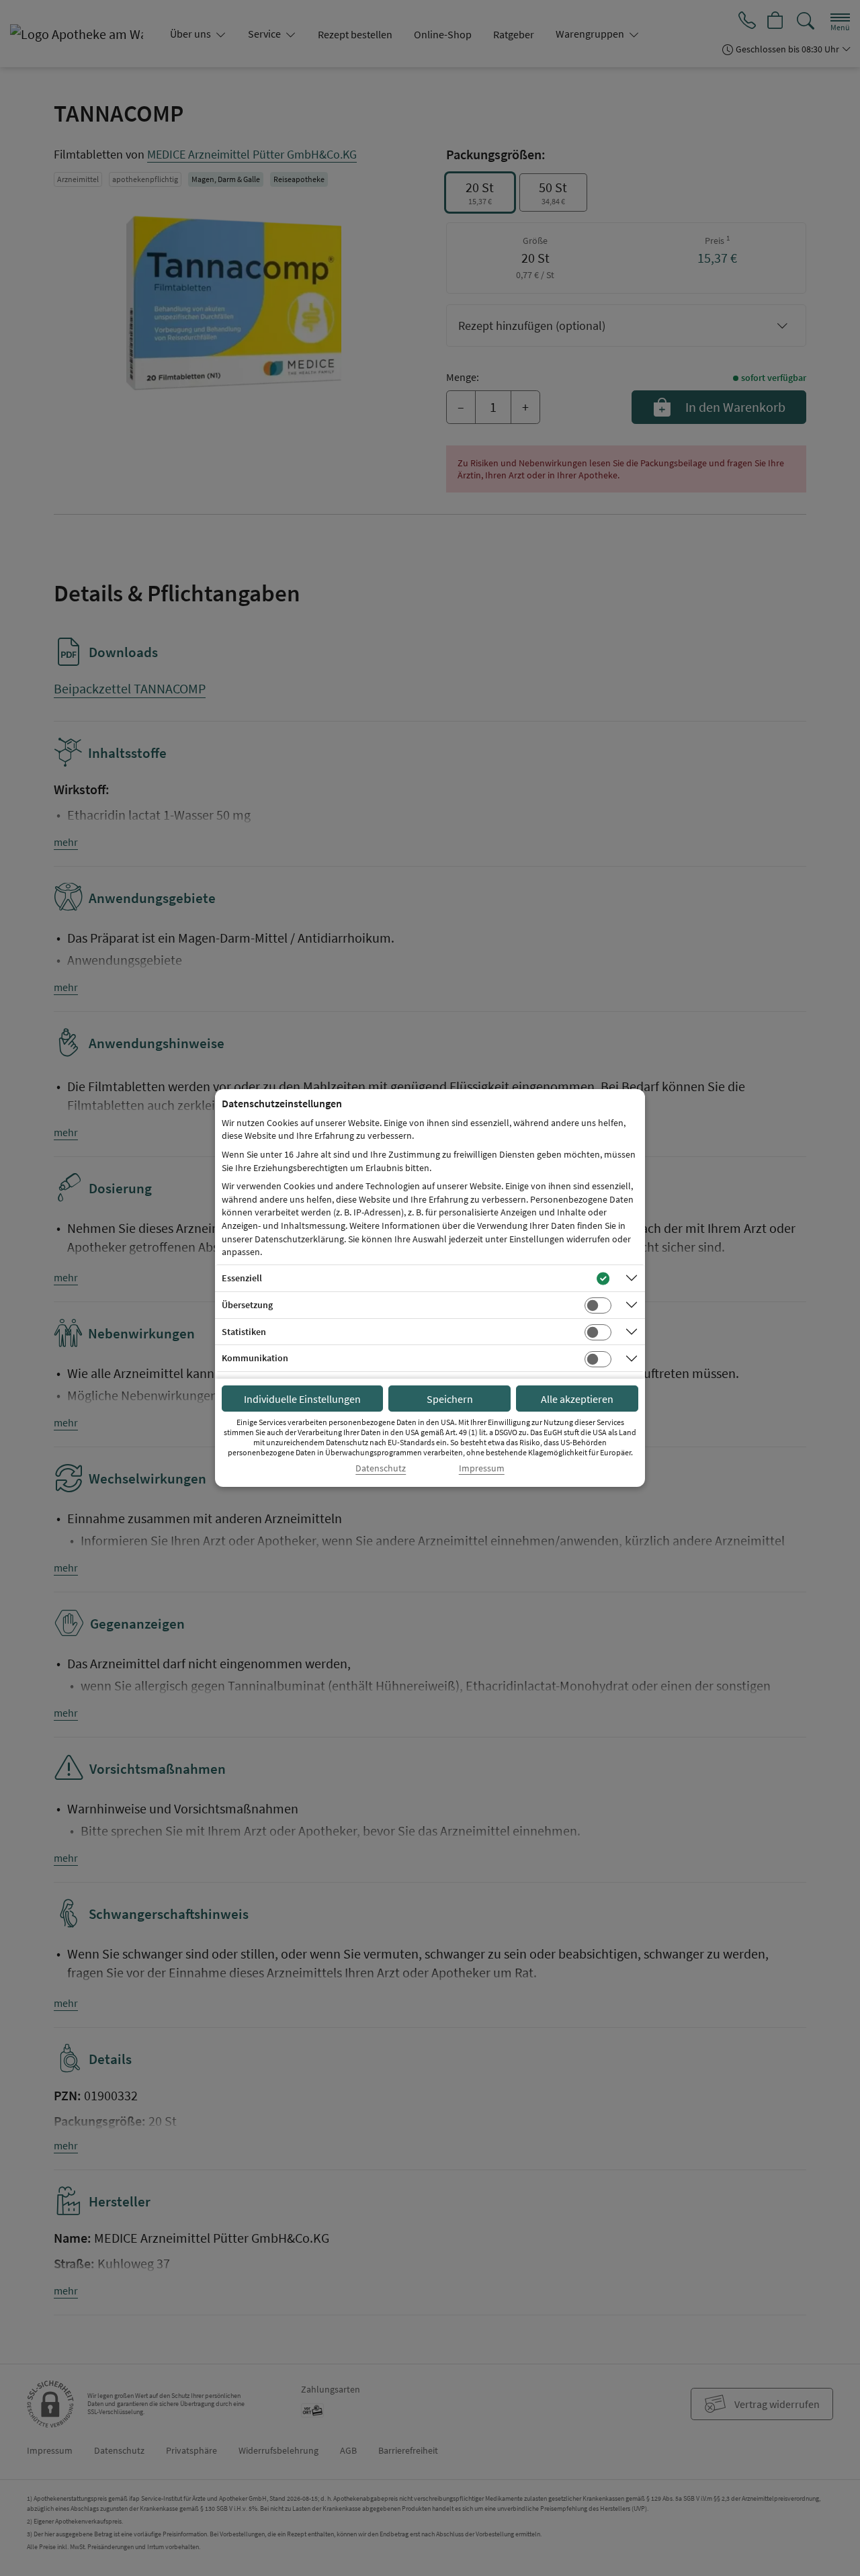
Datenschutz (381, 1468)
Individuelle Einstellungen (302, 1399)
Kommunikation (255, 1358)
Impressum (482, 1468)
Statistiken (244, 1332)
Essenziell (242, 1278)
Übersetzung (247, 1305)
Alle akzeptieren (577, 1399)
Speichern (450, 1399)
